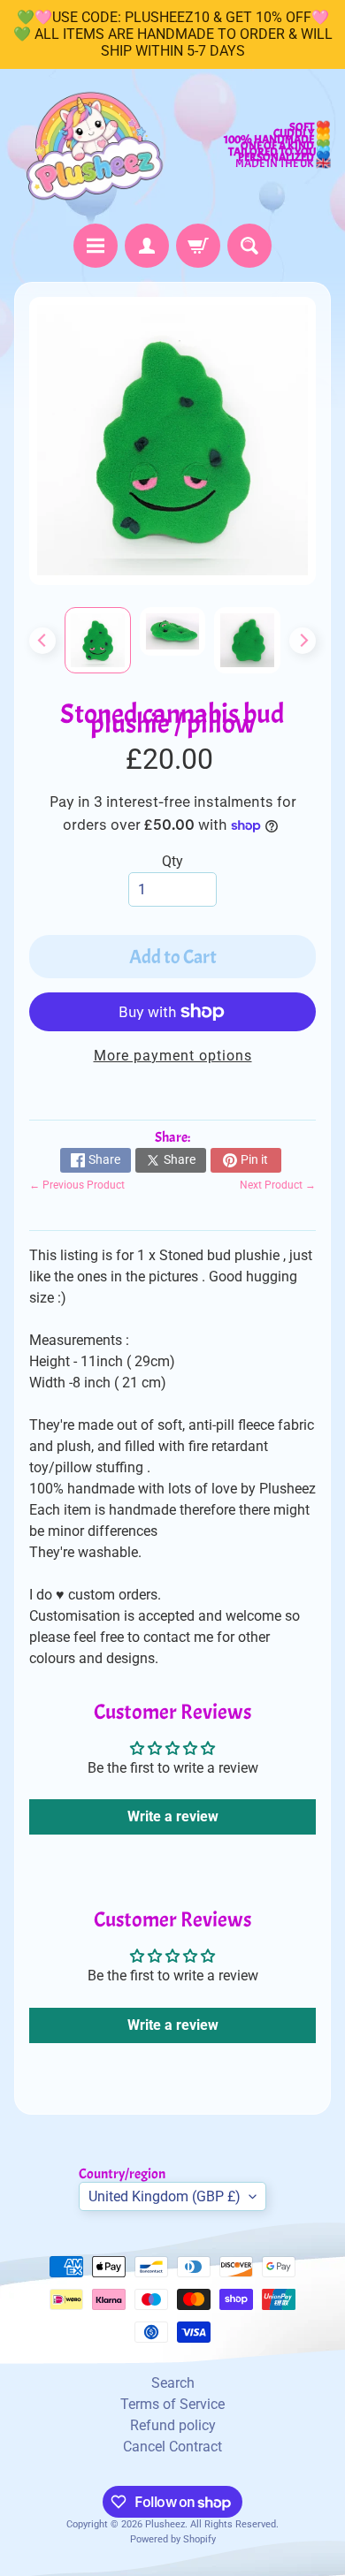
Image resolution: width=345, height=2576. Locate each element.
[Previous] (42, 641)
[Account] (147, 246)
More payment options (173, 1056)
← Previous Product (77, 1185)
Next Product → (278, 1185)
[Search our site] (249, 246)
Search (173, 2383)
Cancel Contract (172, 2447)
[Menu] (96, 246)
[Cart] (198, 246)
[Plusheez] (93, 146)
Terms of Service (172, 2404)
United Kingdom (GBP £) (165, 2196)
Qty (172, 861)
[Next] (303, 641)
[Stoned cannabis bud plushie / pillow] (98, 640)
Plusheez (165, 2524)
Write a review (173, 1816)
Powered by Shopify (173, 2539)
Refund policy (173, 2425)
